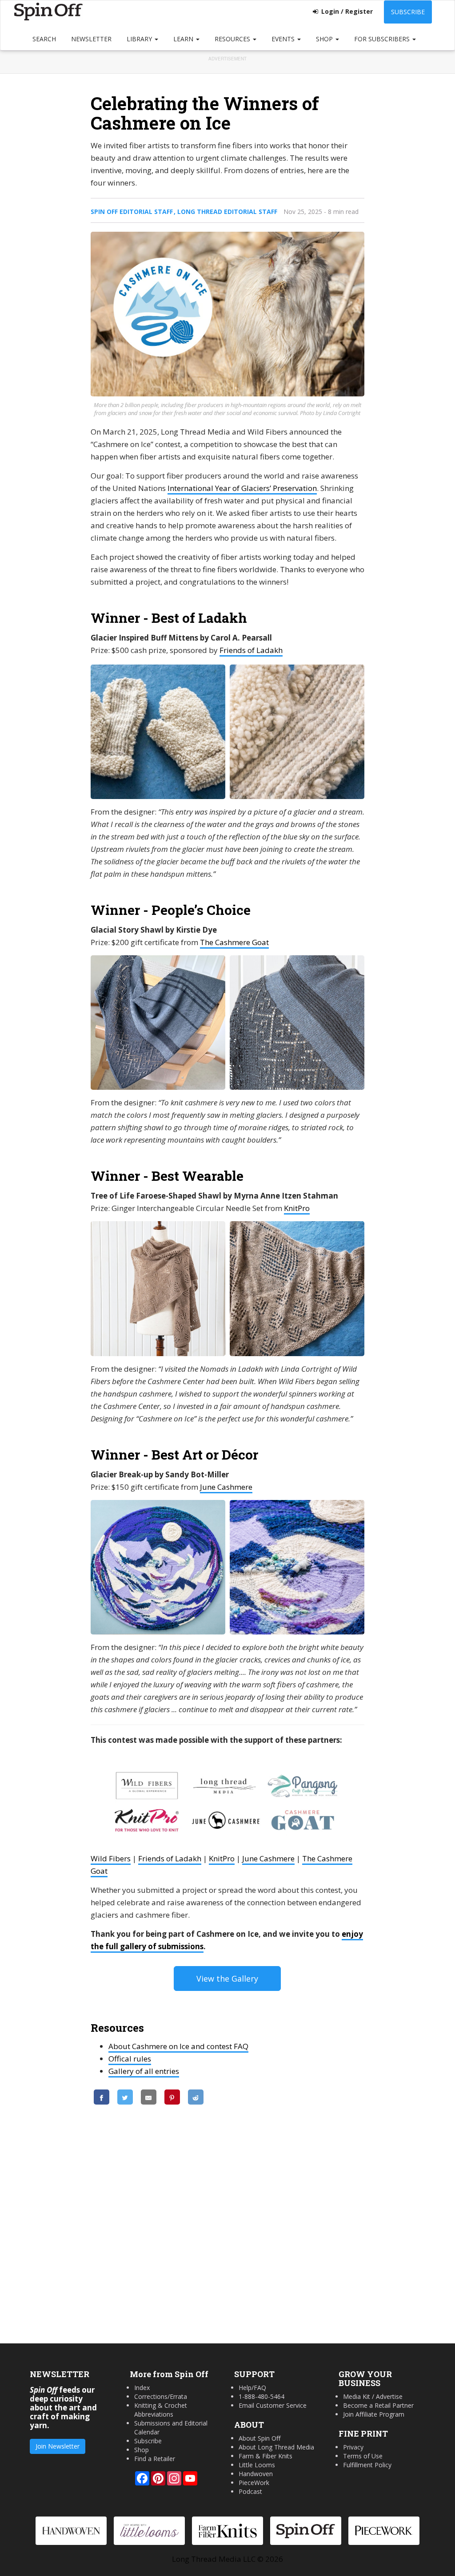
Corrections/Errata (161, 2396)
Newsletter (91, 39)
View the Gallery (227, 1978)
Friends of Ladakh (251, 650)
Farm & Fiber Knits (265, 2456)
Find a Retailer (155, 2459)
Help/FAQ (252, 2388)
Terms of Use (363, 2456)
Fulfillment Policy (367, 2465)
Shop (325, 39)
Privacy (353, 2447)
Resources (233, 39)
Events (284, 39)
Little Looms (257, 2465)
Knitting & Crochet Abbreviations (161, 2410)
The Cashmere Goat (234, 942)
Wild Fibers (111, 1858)
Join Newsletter (58, 2446)
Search (44, 39)
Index (142, 2388)
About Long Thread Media (276, 2447)
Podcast (250, 2491)
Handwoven (256, 2474)
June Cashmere (226, 1487)
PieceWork (254, 2483)
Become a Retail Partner (378, 2405)
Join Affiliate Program (374, 2414)
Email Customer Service (273, 2405)
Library (140, 39)
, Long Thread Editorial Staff (226, 212)
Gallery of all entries (144, 2071)
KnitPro (297, 1208)
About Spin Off (259, 2438)
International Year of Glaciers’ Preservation (242, 488)
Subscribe (408, 12)
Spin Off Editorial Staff (132, 212)
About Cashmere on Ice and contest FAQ (178, 2046)
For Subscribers (383, 39)
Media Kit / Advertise (373, 2396)
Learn (184, 39)
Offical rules (130, 2059)
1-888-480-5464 (261, 2396)
